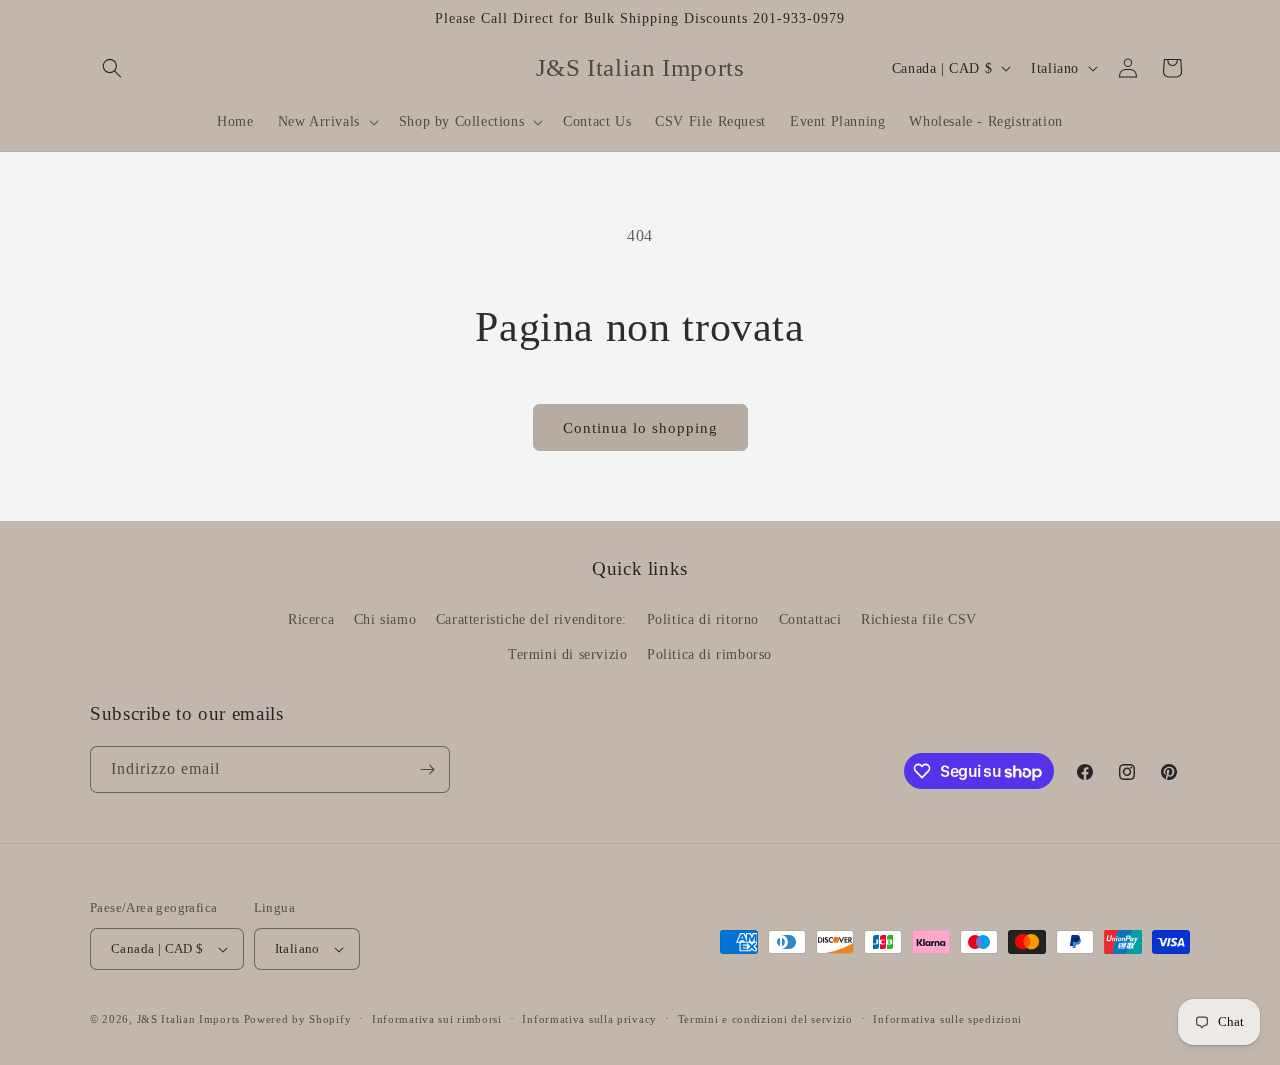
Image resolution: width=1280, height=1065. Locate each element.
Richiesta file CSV (919, 619)
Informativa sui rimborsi (437, 1019)
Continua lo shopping (640, 428)
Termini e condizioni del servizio (765, 1019)
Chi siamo (385, 619)
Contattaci (810, 619)
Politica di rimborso (709, 654)
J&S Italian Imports (188, 1019)
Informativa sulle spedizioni (947, 1019)
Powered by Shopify (298, 1019)
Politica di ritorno (703, 619)
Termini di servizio (567, 654)
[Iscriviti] (427, 769)
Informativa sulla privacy (589, 1019)
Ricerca (311, 619)
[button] (112, 68)
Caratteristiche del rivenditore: (531, 619)
